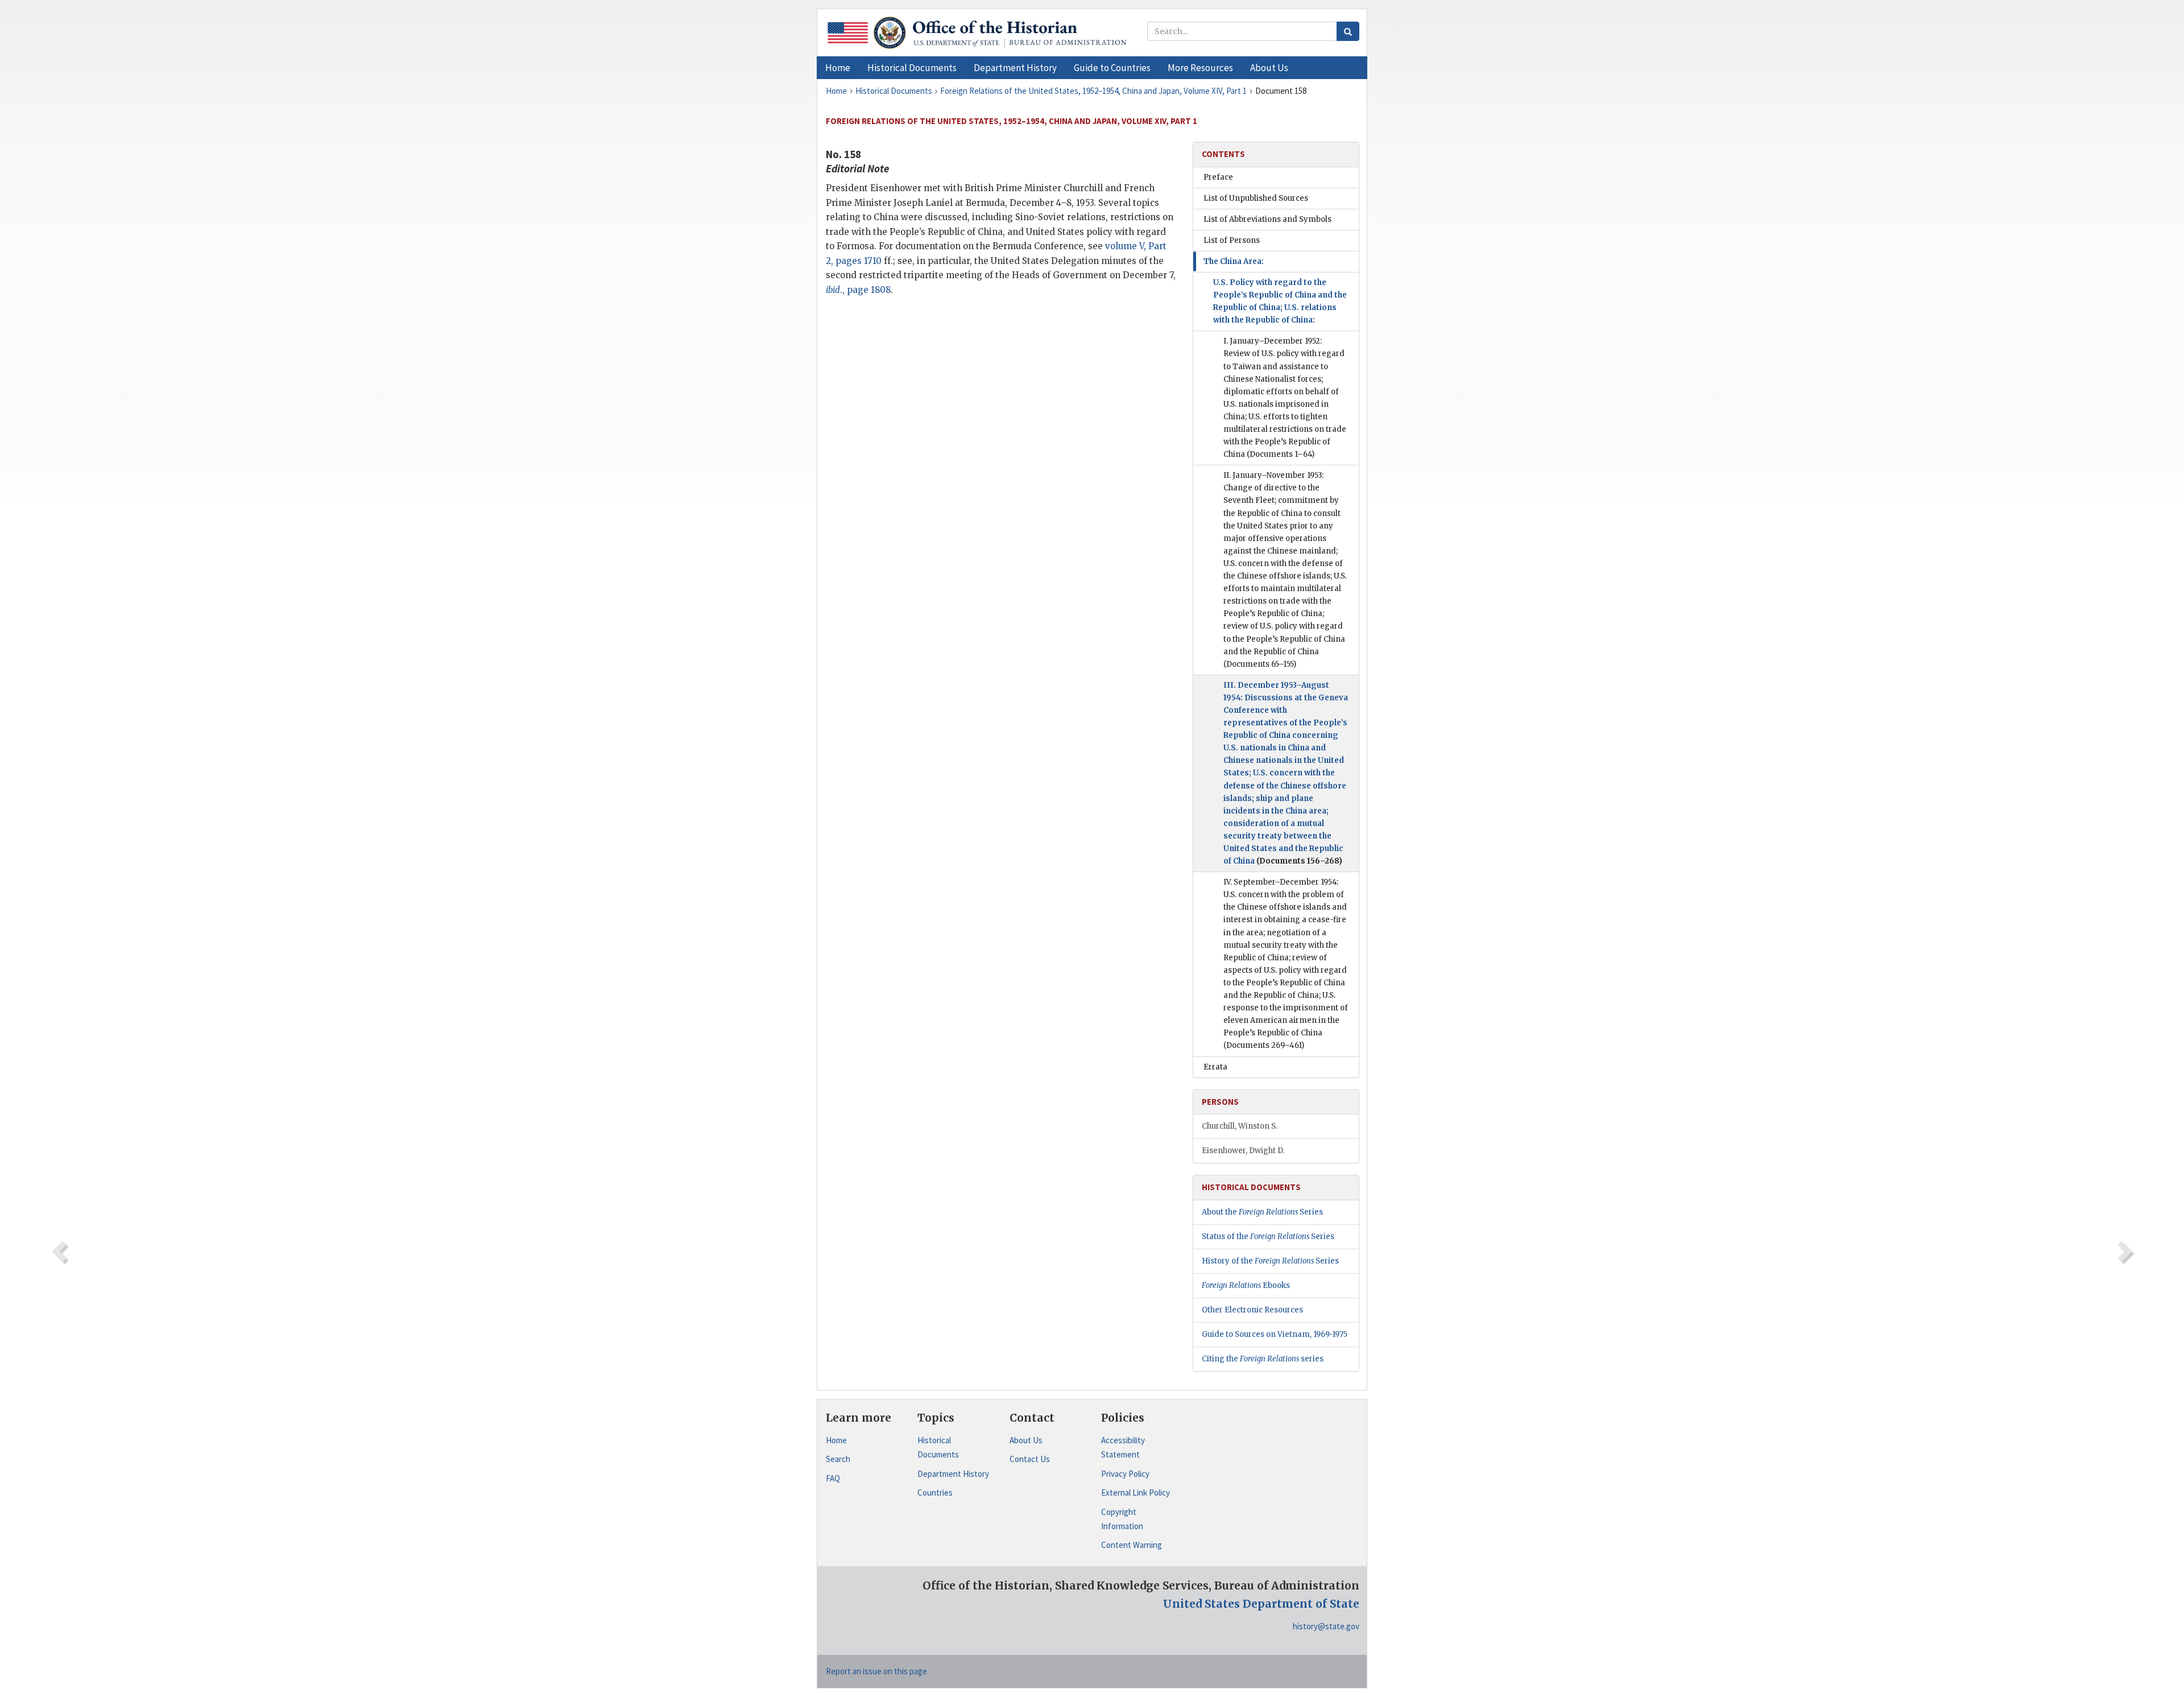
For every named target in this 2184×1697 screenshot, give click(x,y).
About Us (1026, 1440)
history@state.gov (1326, 1626)
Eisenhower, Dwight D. (1243, 1151)
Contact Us (1030, 1459)
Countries (935, 1492)
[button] (912, 68)
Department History (953, 1474)
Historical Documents (938, 1448)
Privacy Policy (1125, 1474)
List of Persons (1232, 240)
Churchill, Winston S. (1240, 1126)
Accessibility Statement (1123, 1448)
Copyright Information (1122, 1519)
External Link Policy (1136, 1492)
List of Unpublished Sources (1256, 198)
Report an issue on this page (876, 1671)
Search (838, 1459)
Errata (1215, 1067)
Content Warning (1132, 1545)
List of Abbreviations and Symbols (1267, 219)
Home (836, 1440)
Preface (1218, 177)
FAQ (833, 1478)
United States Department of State (1261, 1604)
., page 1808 (858, 290)
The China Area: (1234, 261)
